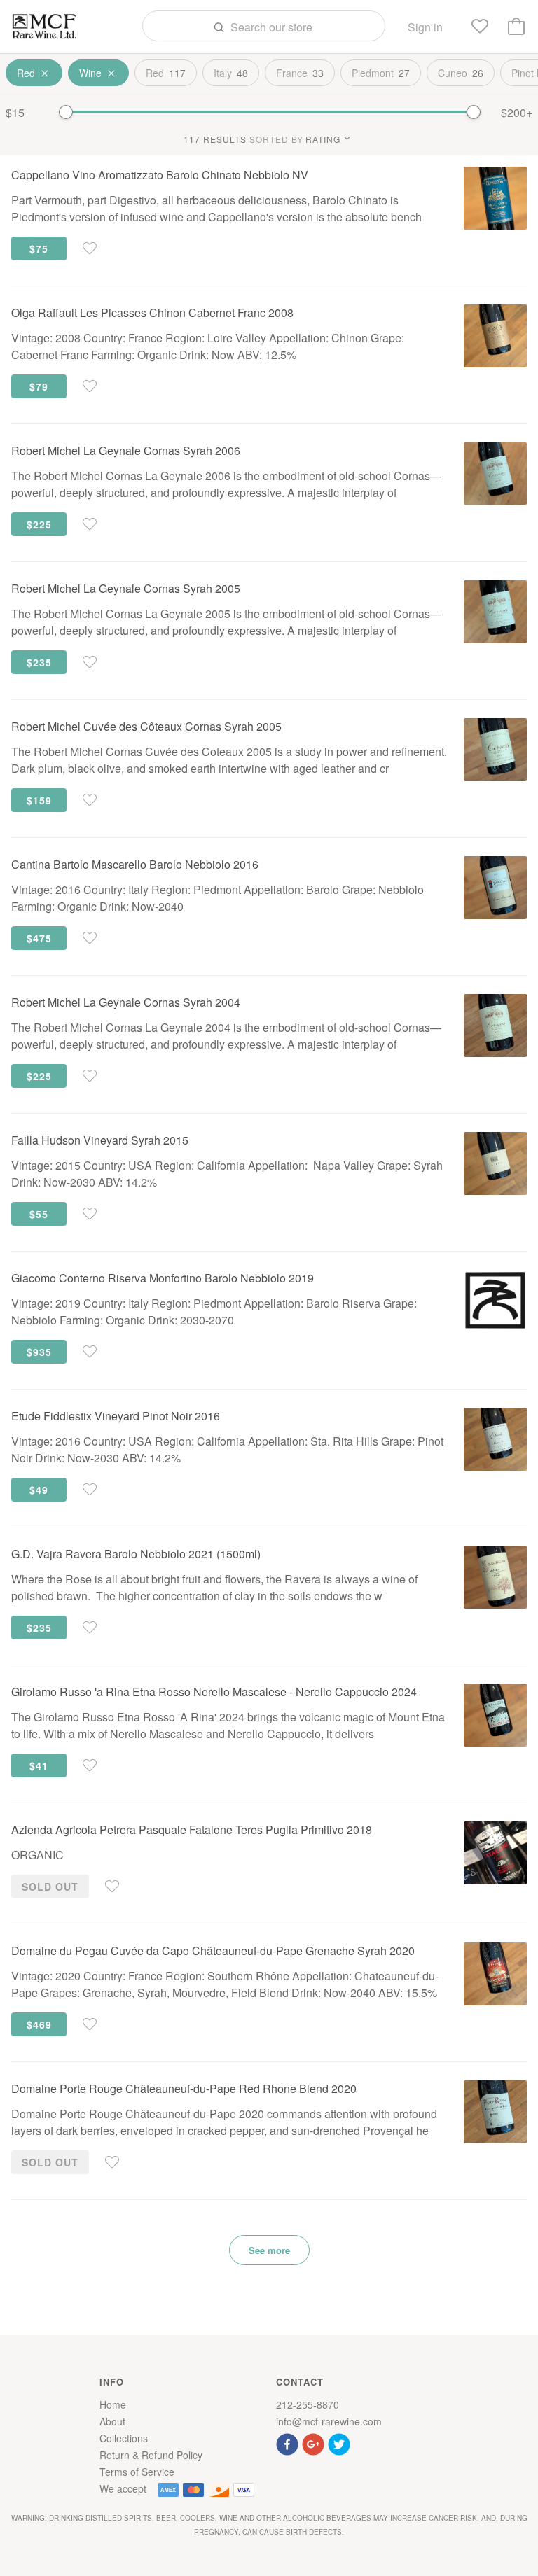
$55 (39, 1214)
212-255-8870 (308, 2404)
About (112, 2421)
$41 (39, 1765)
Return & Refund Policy (151, 2455)
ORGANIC (37, 1855)
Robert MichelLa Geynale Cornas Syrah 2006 (126, 450)
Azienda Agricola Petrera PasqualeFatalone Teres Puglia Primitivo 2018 (192, 1829)
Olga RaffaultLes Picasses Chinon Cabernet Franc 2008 (152, 313)
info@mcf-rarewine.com (329, 2421)
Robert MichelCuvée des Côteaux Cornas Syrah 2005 (146, 726)
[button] (289, 2443)
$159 (39, 800)
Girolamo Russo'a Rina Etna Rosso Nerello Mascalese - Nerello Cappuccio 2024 (214, 1692)
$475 (39, 938)
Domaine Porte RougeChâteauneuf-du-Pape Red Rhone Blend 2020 (184, 2088)
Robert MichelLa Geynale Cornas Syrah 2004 (126, 1002)
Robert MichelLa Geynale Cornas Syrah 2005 (126, 588)
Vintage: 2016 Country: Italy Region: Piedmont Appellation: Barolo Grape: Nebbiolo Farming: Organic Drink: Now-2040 (218, 898)
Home (113, 2404)
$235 (39, 662)
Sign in (425, 27)
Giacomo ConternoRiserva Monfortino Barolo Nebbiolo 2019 (163, 1278)
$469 (39, 2024)
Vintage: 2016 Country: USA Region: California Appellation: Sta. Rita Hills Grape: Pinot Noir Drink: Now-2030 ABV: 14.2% (227, 1449)
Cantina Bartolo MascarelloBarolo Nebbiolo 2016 (135, 864)
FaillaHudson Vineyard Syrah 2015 (100, 1140)
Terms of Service (137, 2472)
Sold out (50, 1886)
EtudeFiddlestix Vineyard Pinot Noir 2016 (116, 1416)
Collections (124, 2438)
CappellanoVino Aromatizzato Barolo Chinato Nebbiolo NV (160, 175)
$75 (39, 248)
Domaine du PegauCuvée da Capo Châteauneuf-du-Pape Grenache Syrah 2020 (213, 1951)
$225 (39, 524)
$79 (39, 386)
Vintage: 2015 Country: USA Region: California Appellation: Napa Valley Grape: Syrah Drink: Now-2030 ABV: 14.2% (227, 1174)
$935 (39, 1352)
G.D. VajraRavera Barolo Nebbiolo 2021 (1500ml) (136, 1554)
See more (269, 2250)
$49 (39, 1490)
